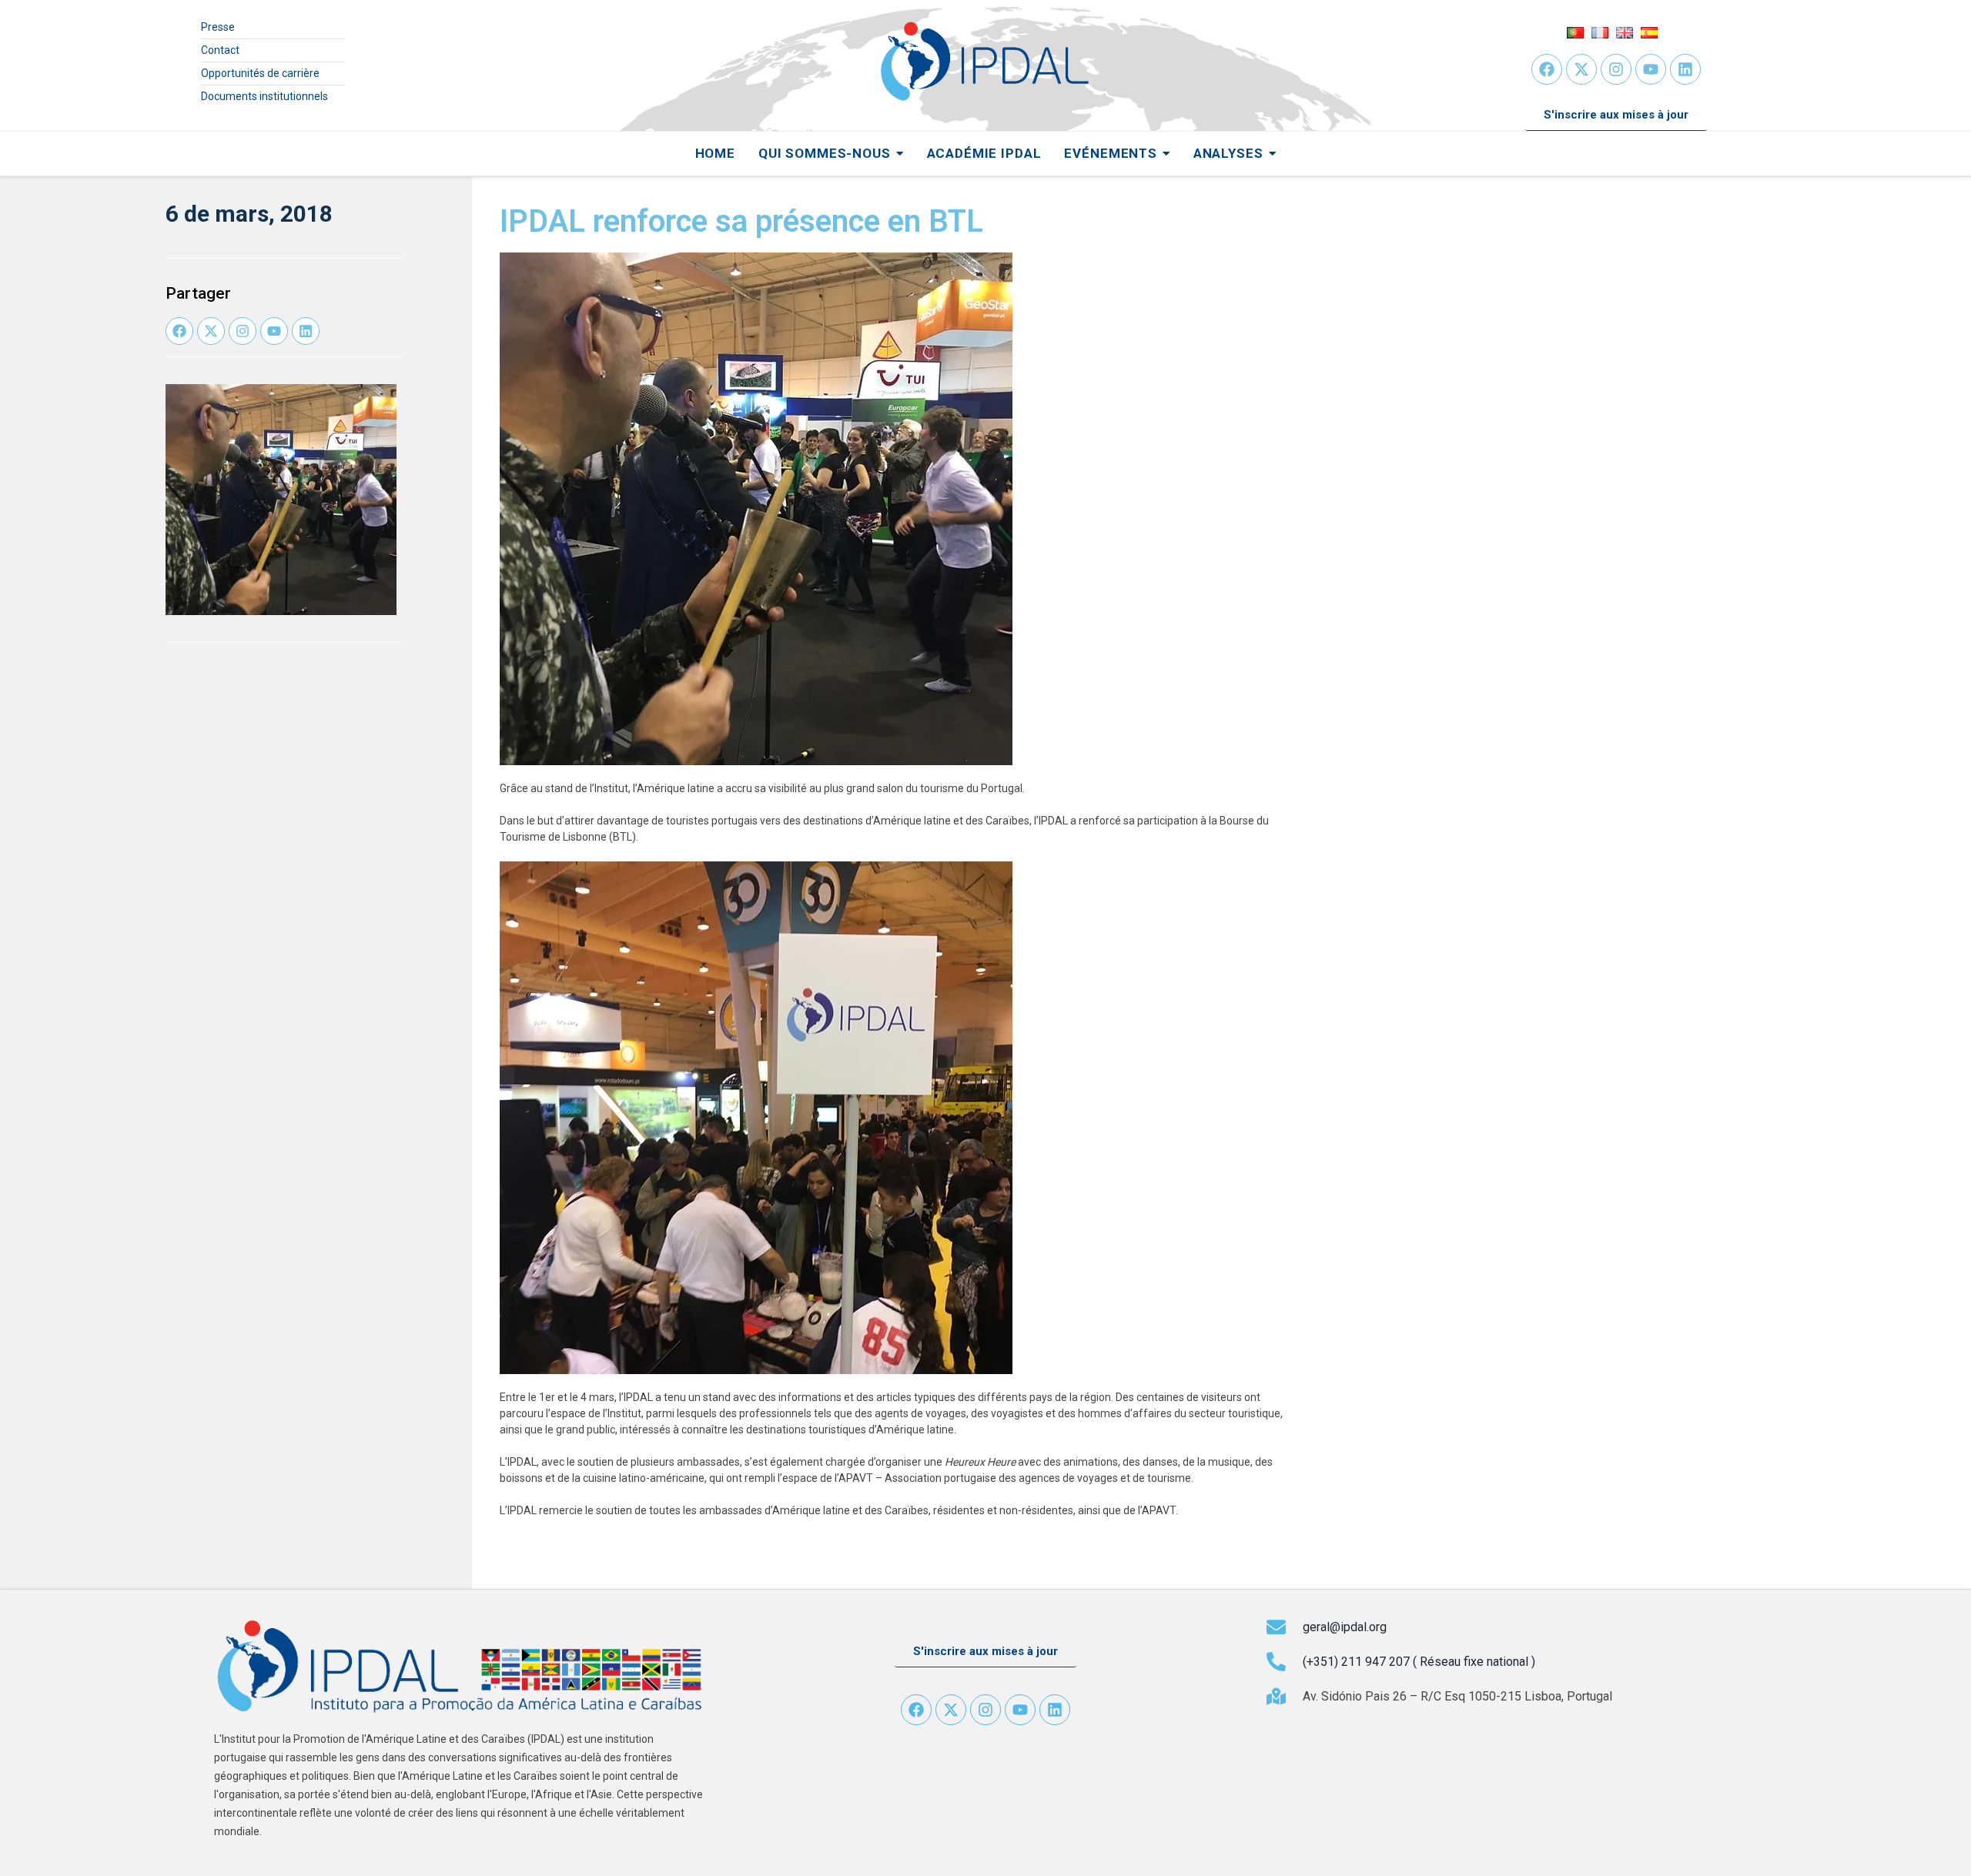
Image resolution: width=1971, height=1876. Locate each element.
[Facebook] (1547, 69)
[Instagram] (1616, 69)
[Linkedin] (1685, 69)
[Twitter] (1581, 69)
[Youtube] (1651, 69)
